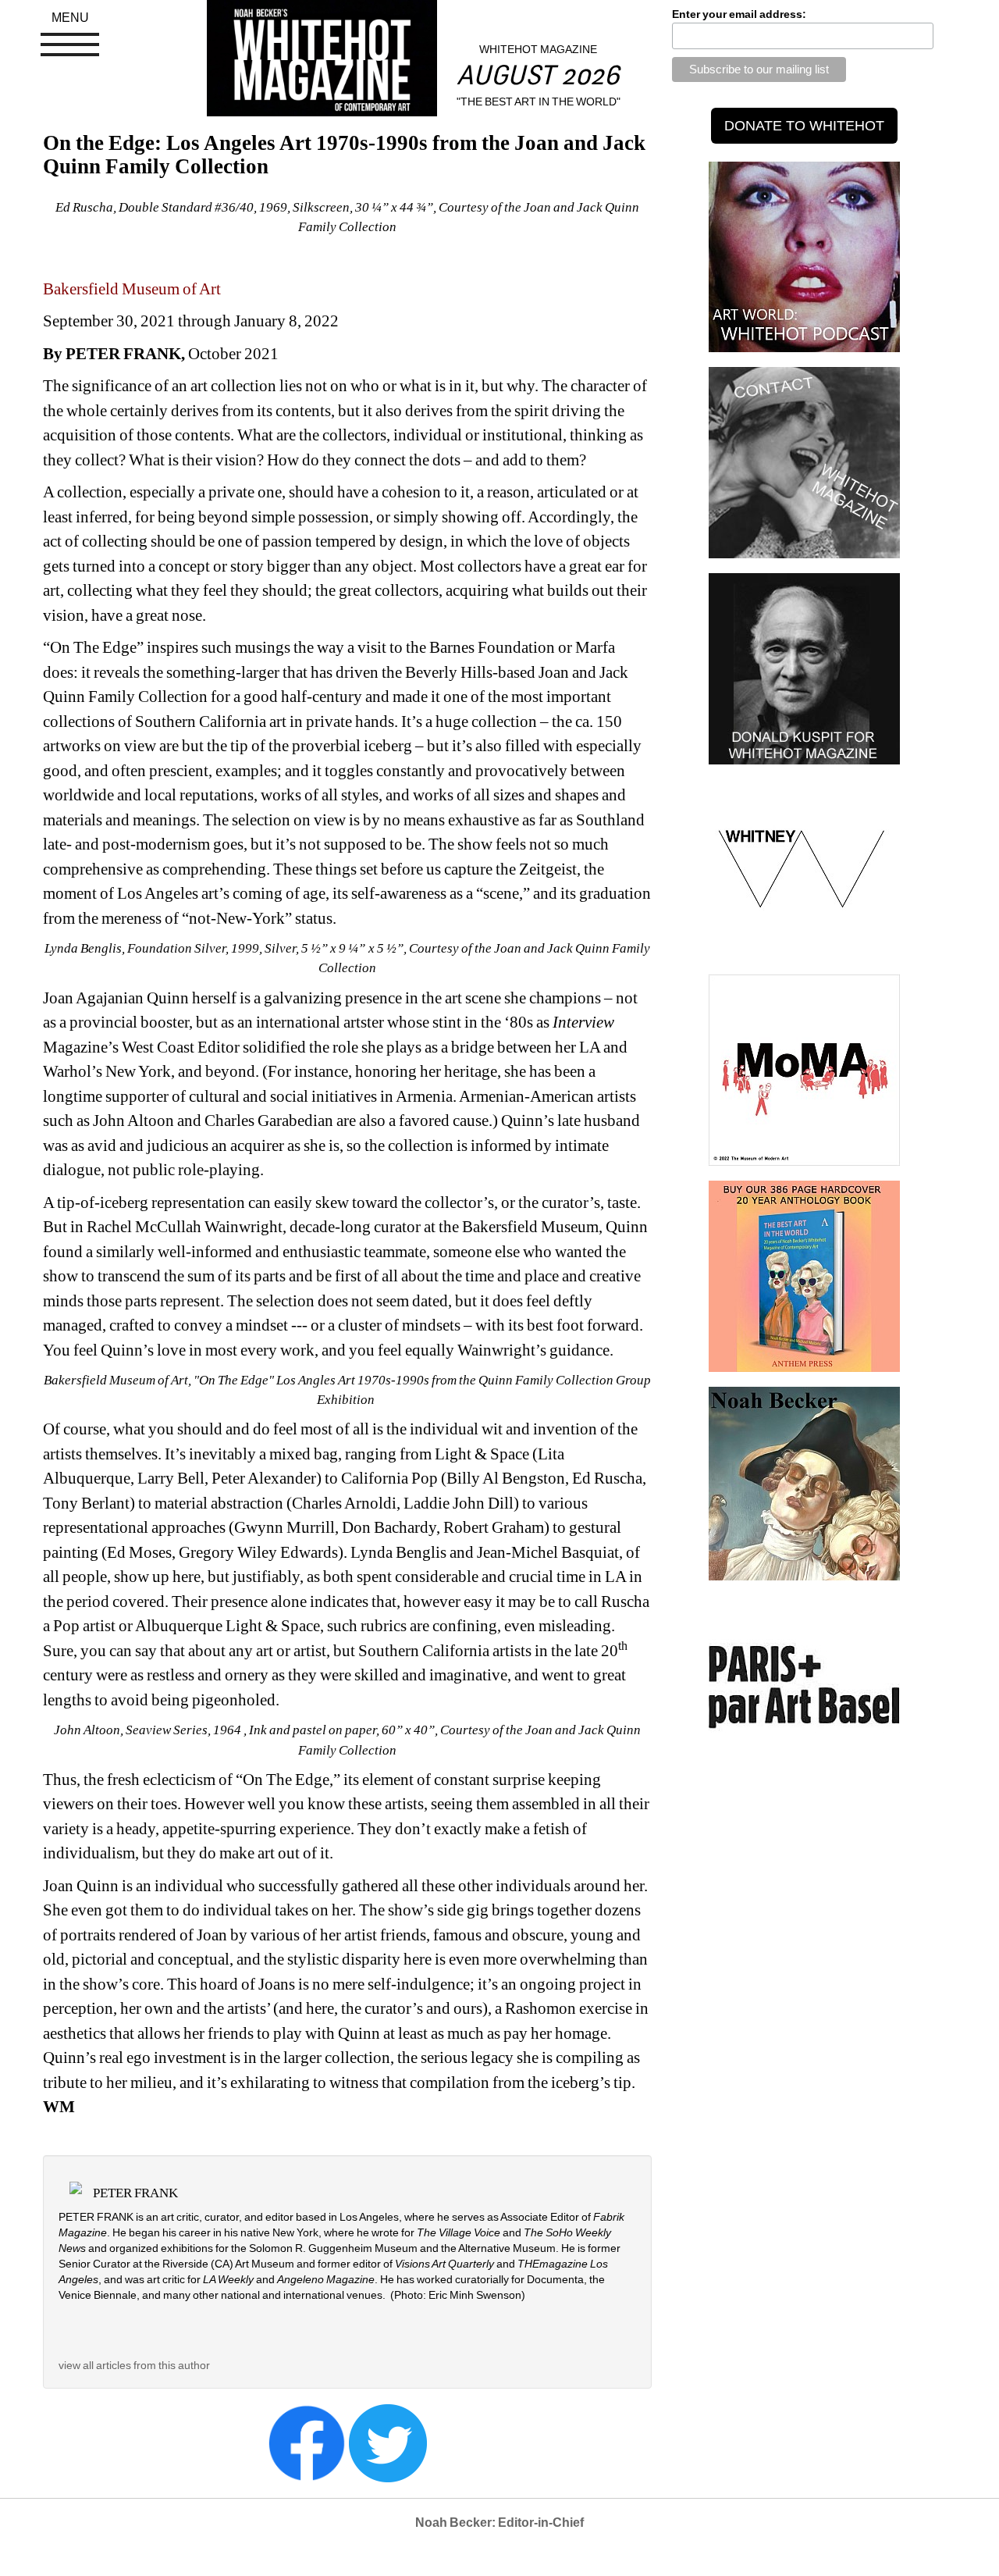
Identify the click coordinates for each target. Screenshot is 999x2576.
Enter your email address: (739, 14)
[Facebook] (307, 2442)
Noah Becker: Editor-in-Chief (499, 2523)
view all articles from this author (134, 2365)
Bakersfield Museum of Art (132, 289)
